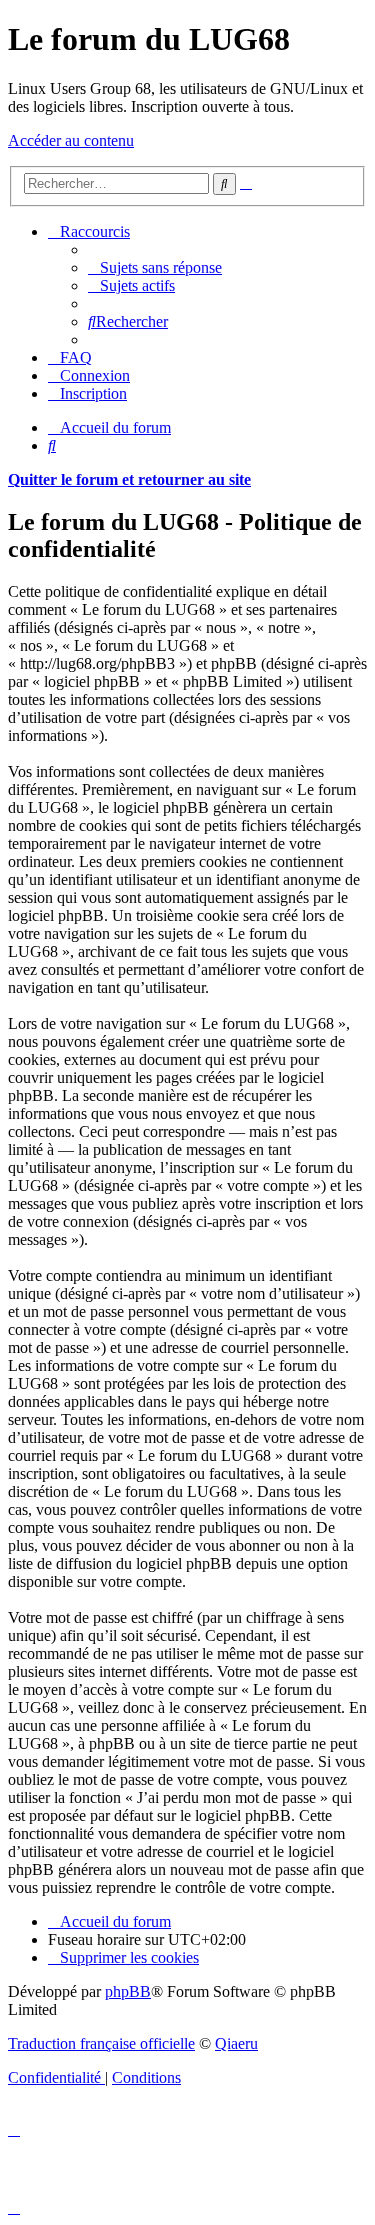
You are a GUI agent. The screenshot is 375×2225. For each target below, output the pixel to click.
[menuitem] (155, 267)
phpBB (128, 1991)
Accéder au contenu (71, 140)
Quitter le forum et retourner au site (129, 479)
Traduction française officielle (101, 2043)
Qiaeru (236, 2043)
